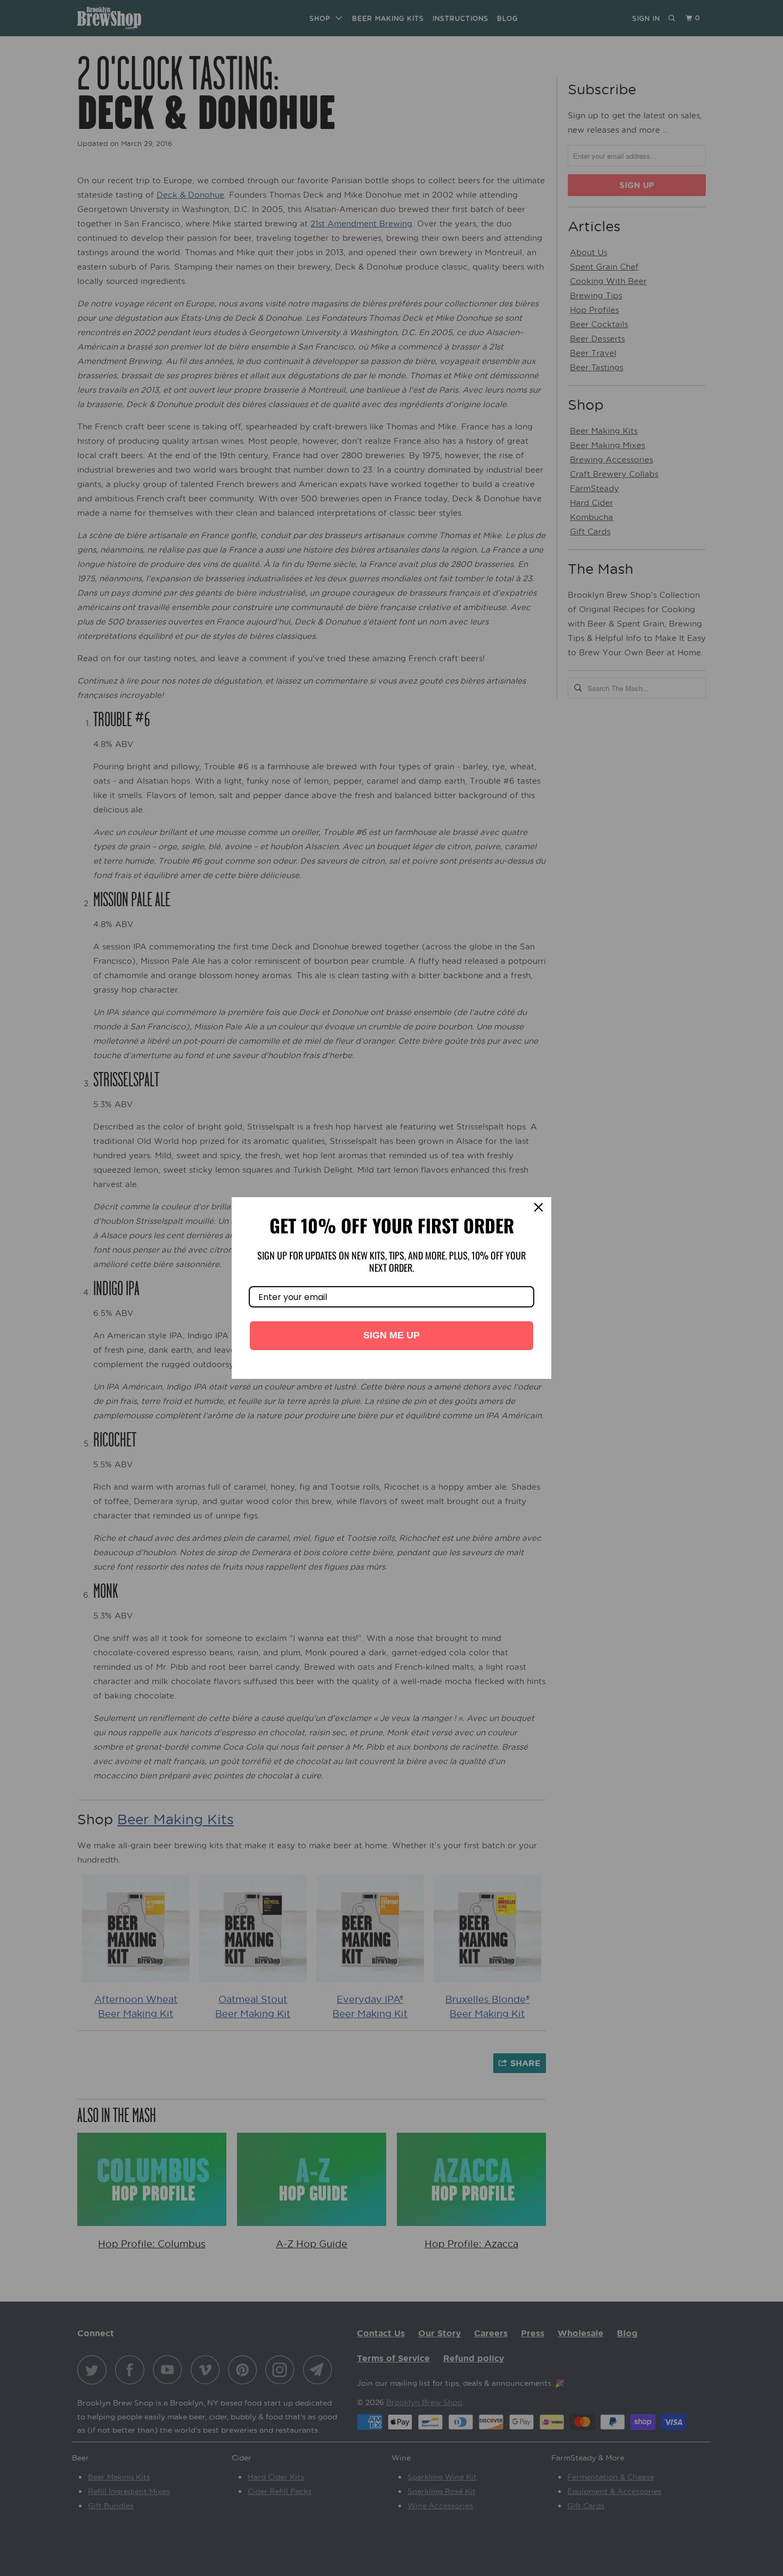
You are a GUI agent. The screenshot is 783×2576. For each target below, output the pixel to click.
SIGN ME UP (391, 1335)
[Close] (539, 1210)
